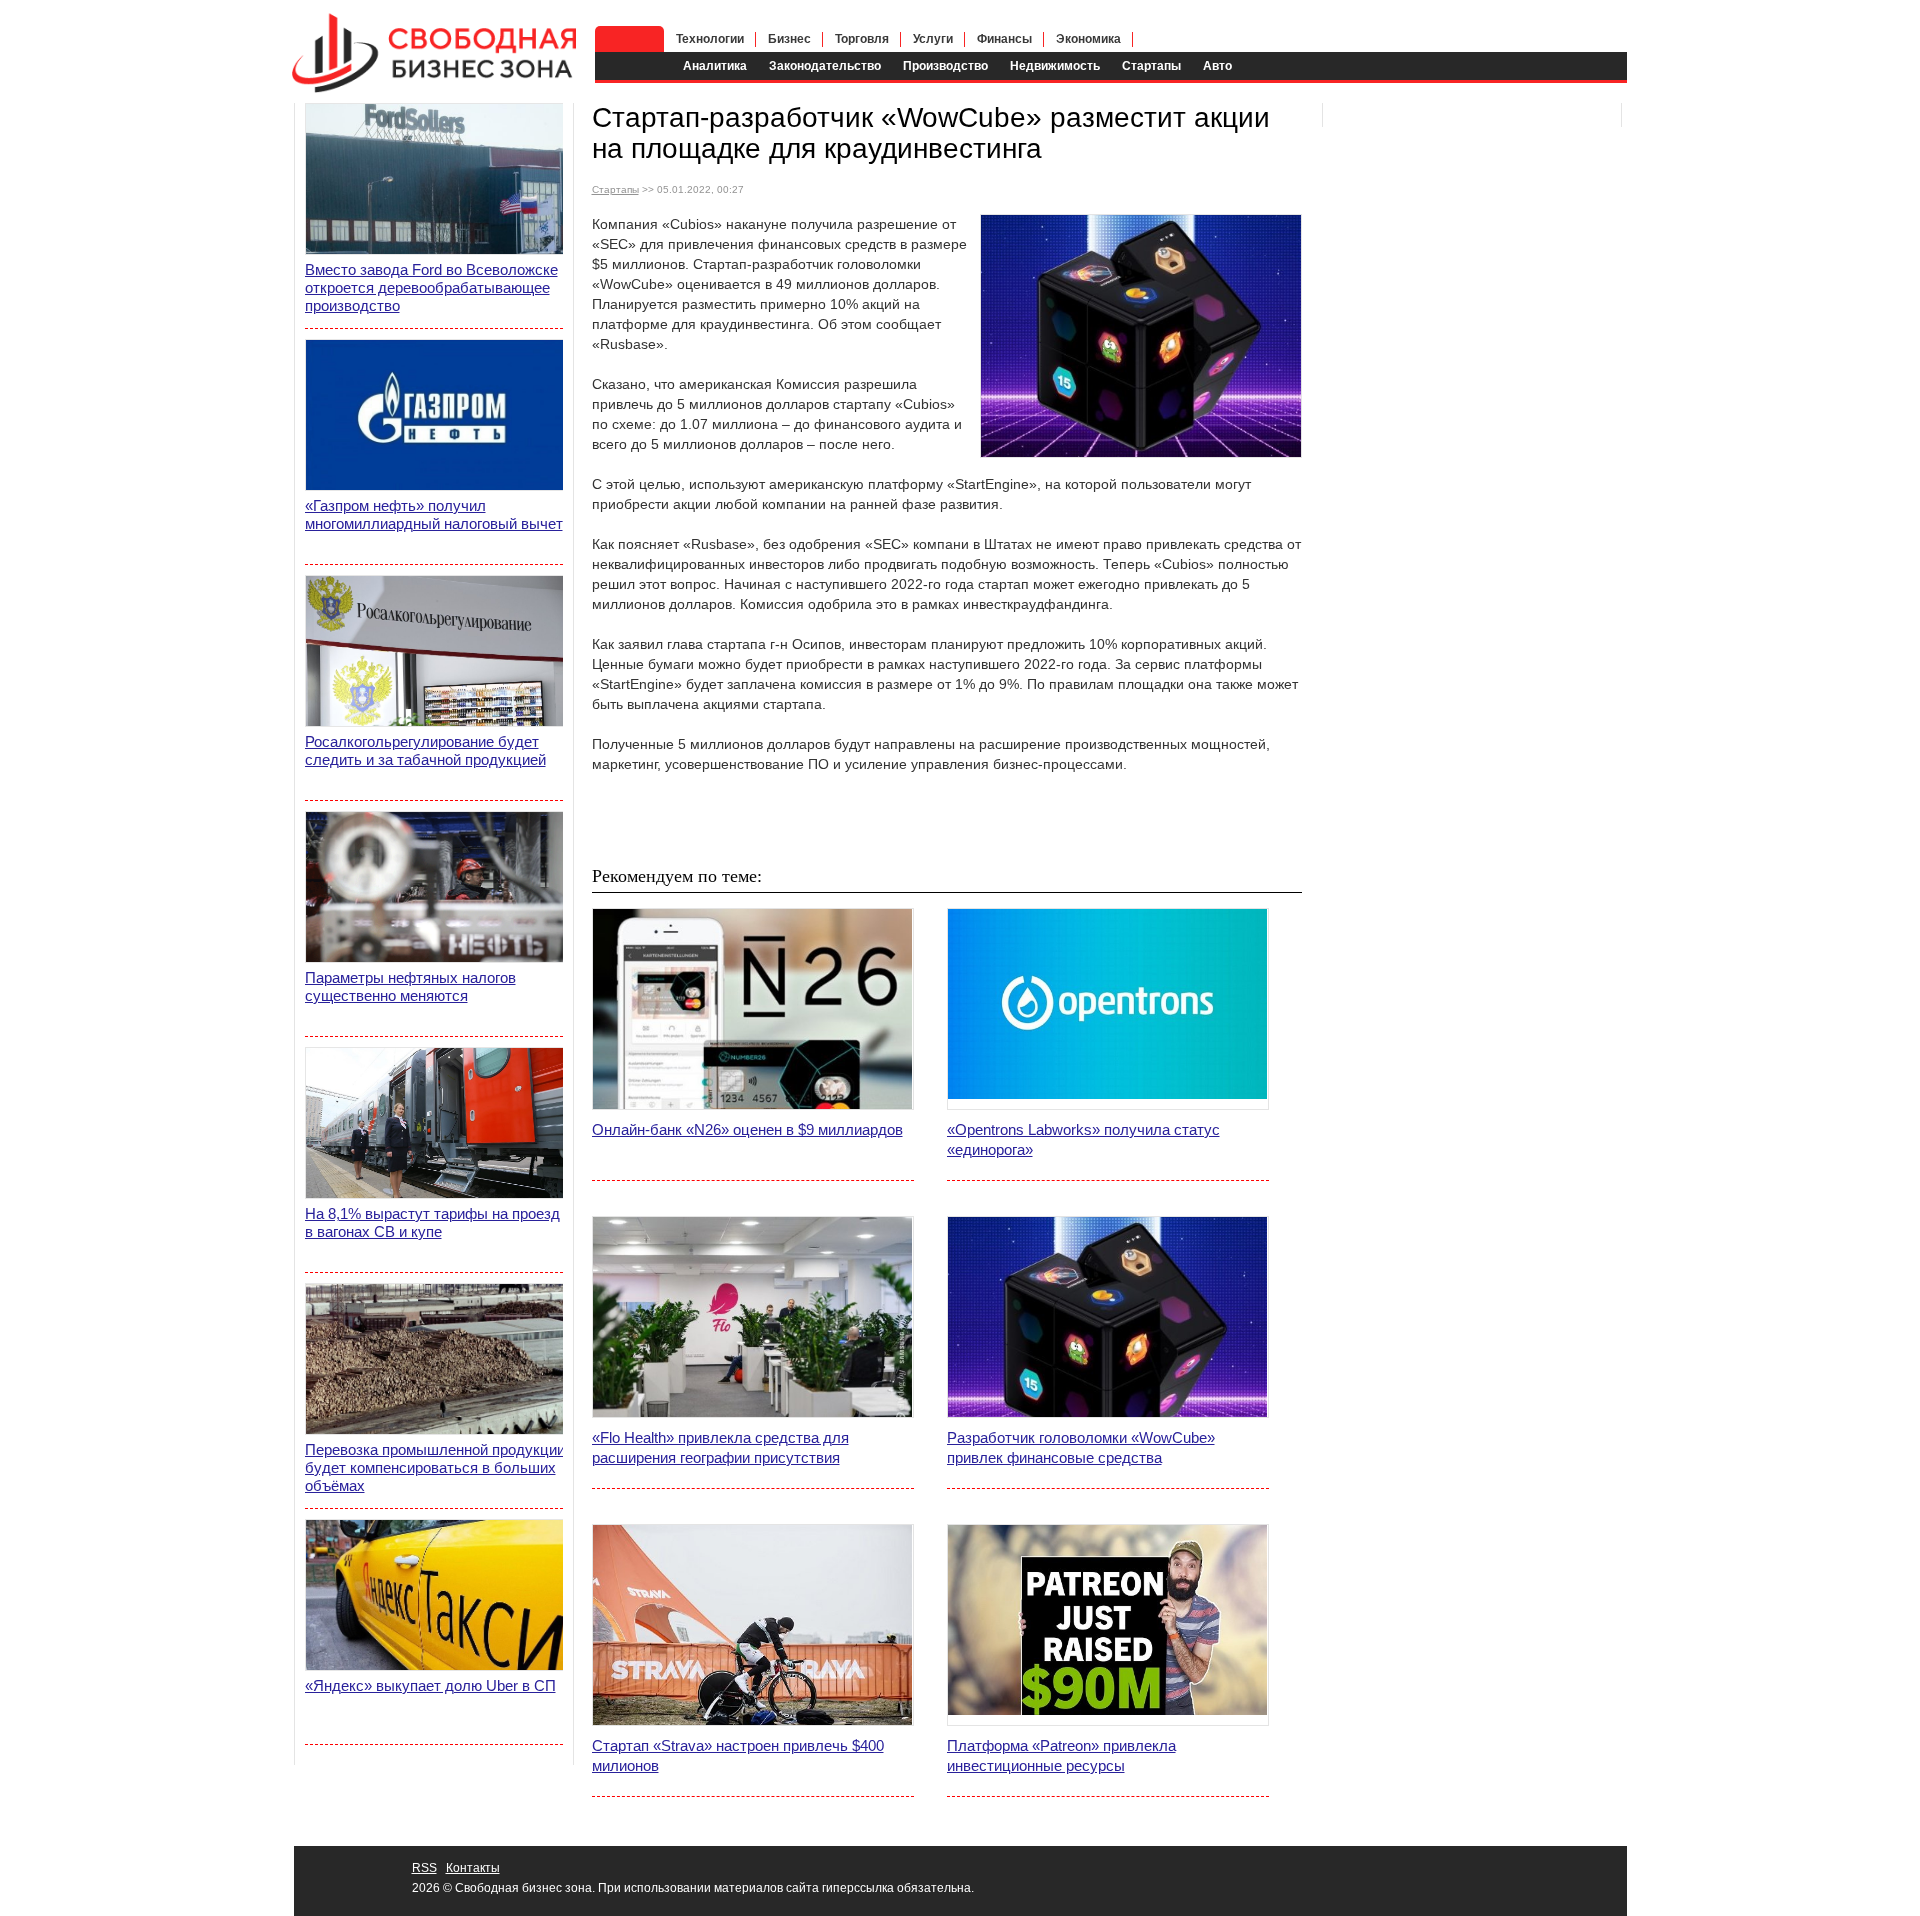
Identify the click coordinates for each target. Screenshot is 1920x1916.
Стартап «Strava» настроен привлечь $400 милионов (738, 1755)
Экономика (1088, 39)
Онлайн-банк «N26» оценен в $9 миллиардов (747, 1129)
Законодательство (825, 66)
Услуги (933, 39)
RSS (424, 1868)
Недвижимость (1055, 66)
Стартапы (1151, 66)
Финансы (1004, 39)
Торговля (862, 39)
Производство (945, 66)
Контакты (473, 1868)
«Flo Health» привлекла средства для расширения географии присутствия (720, 1447)
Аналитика (715, 66)
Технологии (710, 39)
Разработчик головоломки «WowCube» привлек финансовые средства (1081, 1447)
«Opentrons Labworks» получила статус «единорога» (1083, 1139)
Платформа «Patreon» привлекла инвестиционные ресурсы (1061, 1755)
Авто (1217, 66)
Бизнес (789, 39)
